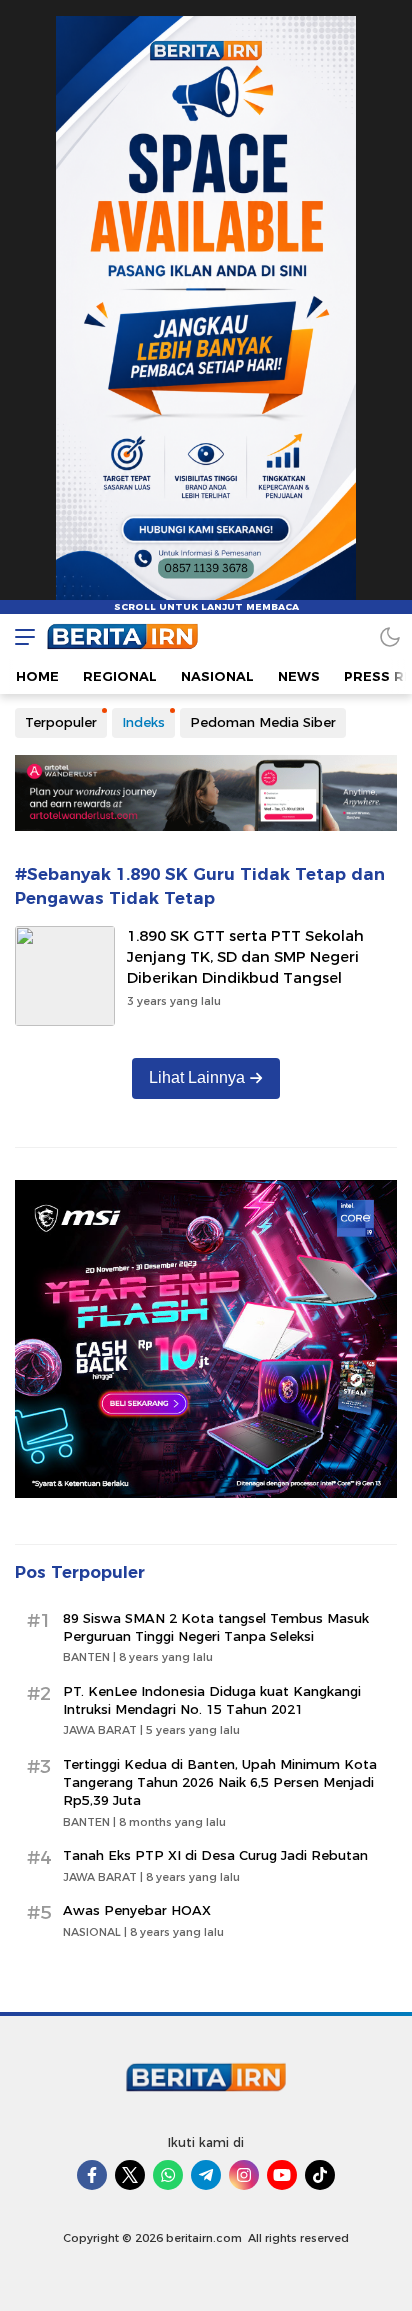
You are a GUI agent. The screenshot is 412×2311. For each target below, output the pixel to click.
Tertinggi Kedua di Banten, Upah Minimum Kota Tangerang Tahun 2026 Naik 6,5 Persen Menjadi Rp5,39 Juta (220, 1782)
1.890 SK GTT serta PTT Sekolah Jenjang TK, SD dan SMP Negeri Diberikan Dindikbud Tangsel (245, 957)
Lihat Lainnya (197, 1077)
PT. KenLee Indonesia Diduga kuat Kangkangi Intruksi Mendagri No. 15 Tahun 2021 (212, 1700)
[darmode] (390, 636)
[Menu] (20, 636)
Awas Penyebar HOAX (137, 1910)
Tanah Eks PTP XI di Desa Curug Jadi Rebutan (215, 1855)
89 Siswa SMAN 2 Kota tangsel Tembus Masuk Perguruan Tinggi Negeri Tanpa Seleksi (216, 1627)
